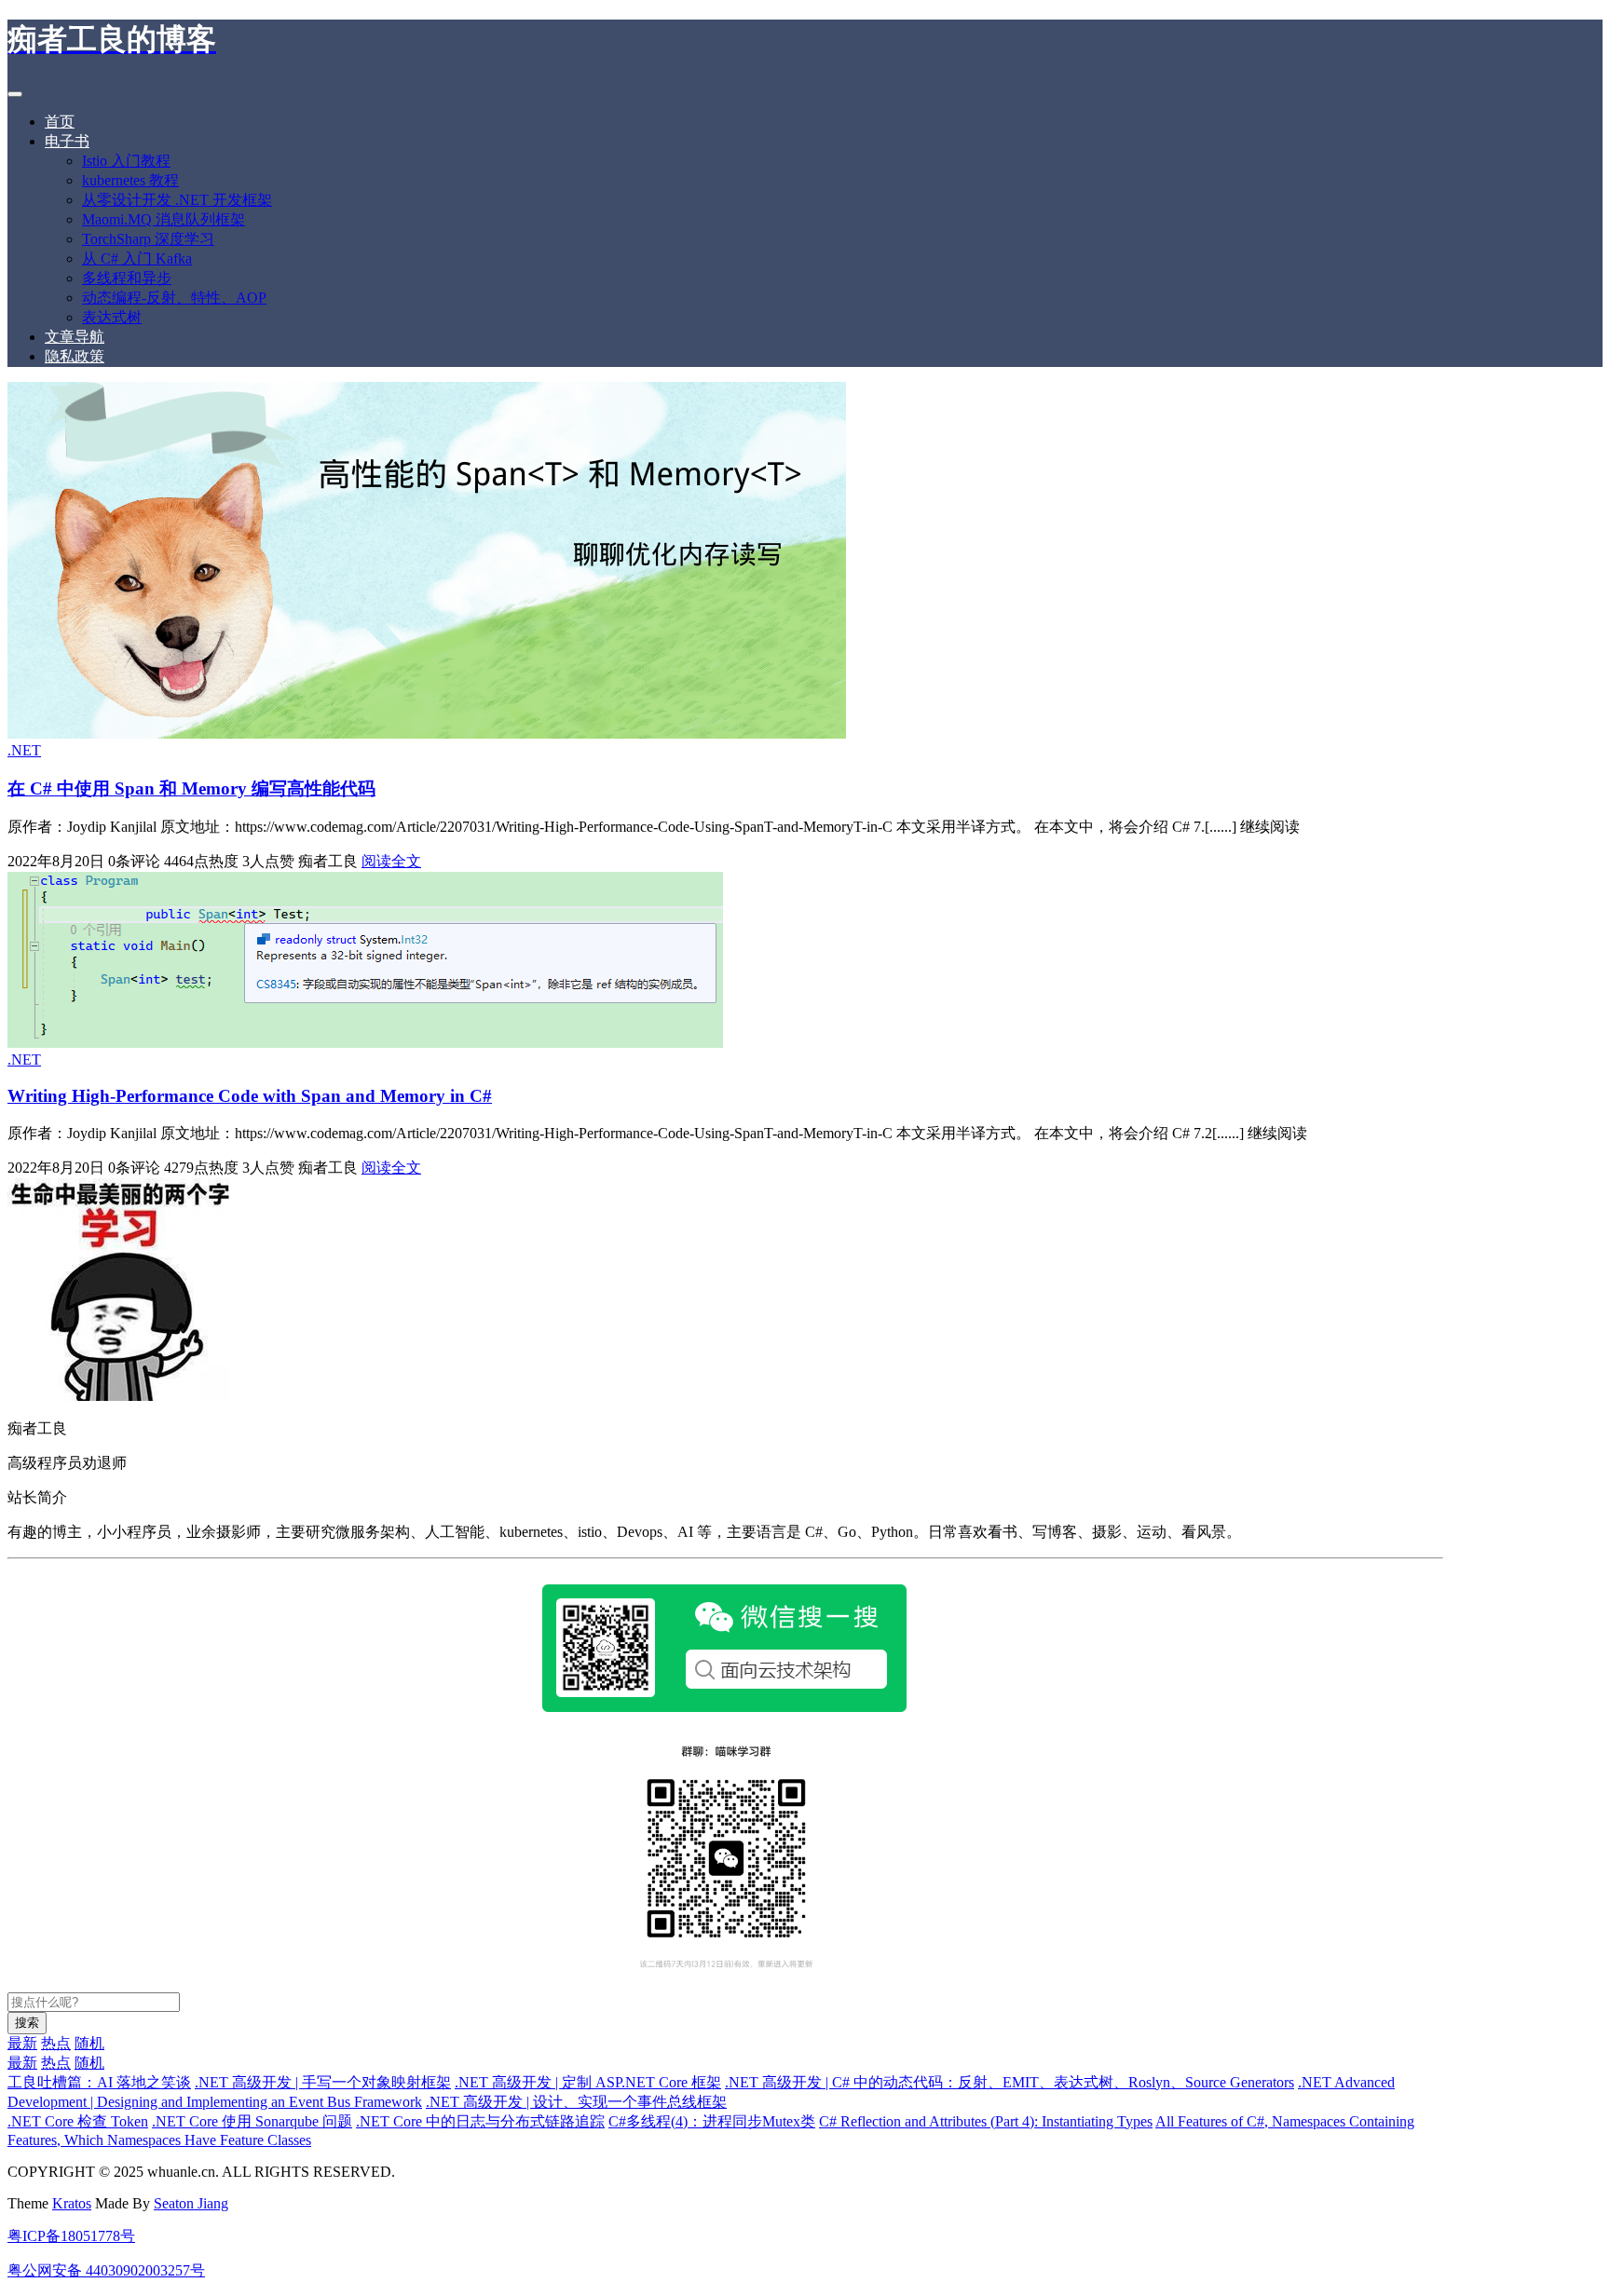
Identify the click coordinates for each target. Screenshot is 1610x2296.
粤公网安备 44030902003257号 (106, 2270)
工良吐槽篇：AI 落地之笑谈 (99, 2082)
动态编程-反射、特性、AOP (174, 298)
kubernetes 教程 (130, 180)
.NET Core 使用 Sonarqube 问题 (252, 2121)
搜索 (27, 2023)
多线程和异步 (127, 278)
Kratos (72, 2203)
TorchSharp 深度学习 (148, 239)
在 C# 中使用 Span (191, 788)
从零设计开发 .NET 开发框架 (177, 200)
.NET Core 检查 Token (78, 2121)
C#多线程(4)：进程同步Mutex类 (712, 2121)
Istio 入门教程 (126, 161)
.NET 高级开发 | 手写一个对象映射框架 (323, 2082)
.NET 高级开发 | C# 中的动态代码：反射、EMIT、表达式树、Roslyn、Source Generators (1010, 2082)
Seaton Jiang (191, 2203)
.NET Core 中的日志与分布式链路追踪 (480, 2121)
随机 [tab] (89, 2043)
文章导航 (75, 337)
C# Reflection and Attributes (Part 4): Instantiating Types (986, 2121)
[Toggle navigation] (15, 94)
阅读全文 (391, 861)
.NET (24, 750)
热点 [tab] (56, 2043)
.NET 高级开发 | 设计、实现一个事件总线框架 (576, 2102)
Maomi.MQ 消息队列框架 (164, 219)
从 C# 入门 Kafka (137, 258)
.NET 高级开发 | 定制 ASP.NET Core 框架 (588, 2082)
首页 (60, 122)
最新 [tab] (22, 2043)
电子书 (67, 141)
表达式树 (112, 317)
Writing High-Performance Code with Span (250, 1096)
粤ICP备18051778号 (71, 2236)
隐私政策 (75, 356)
